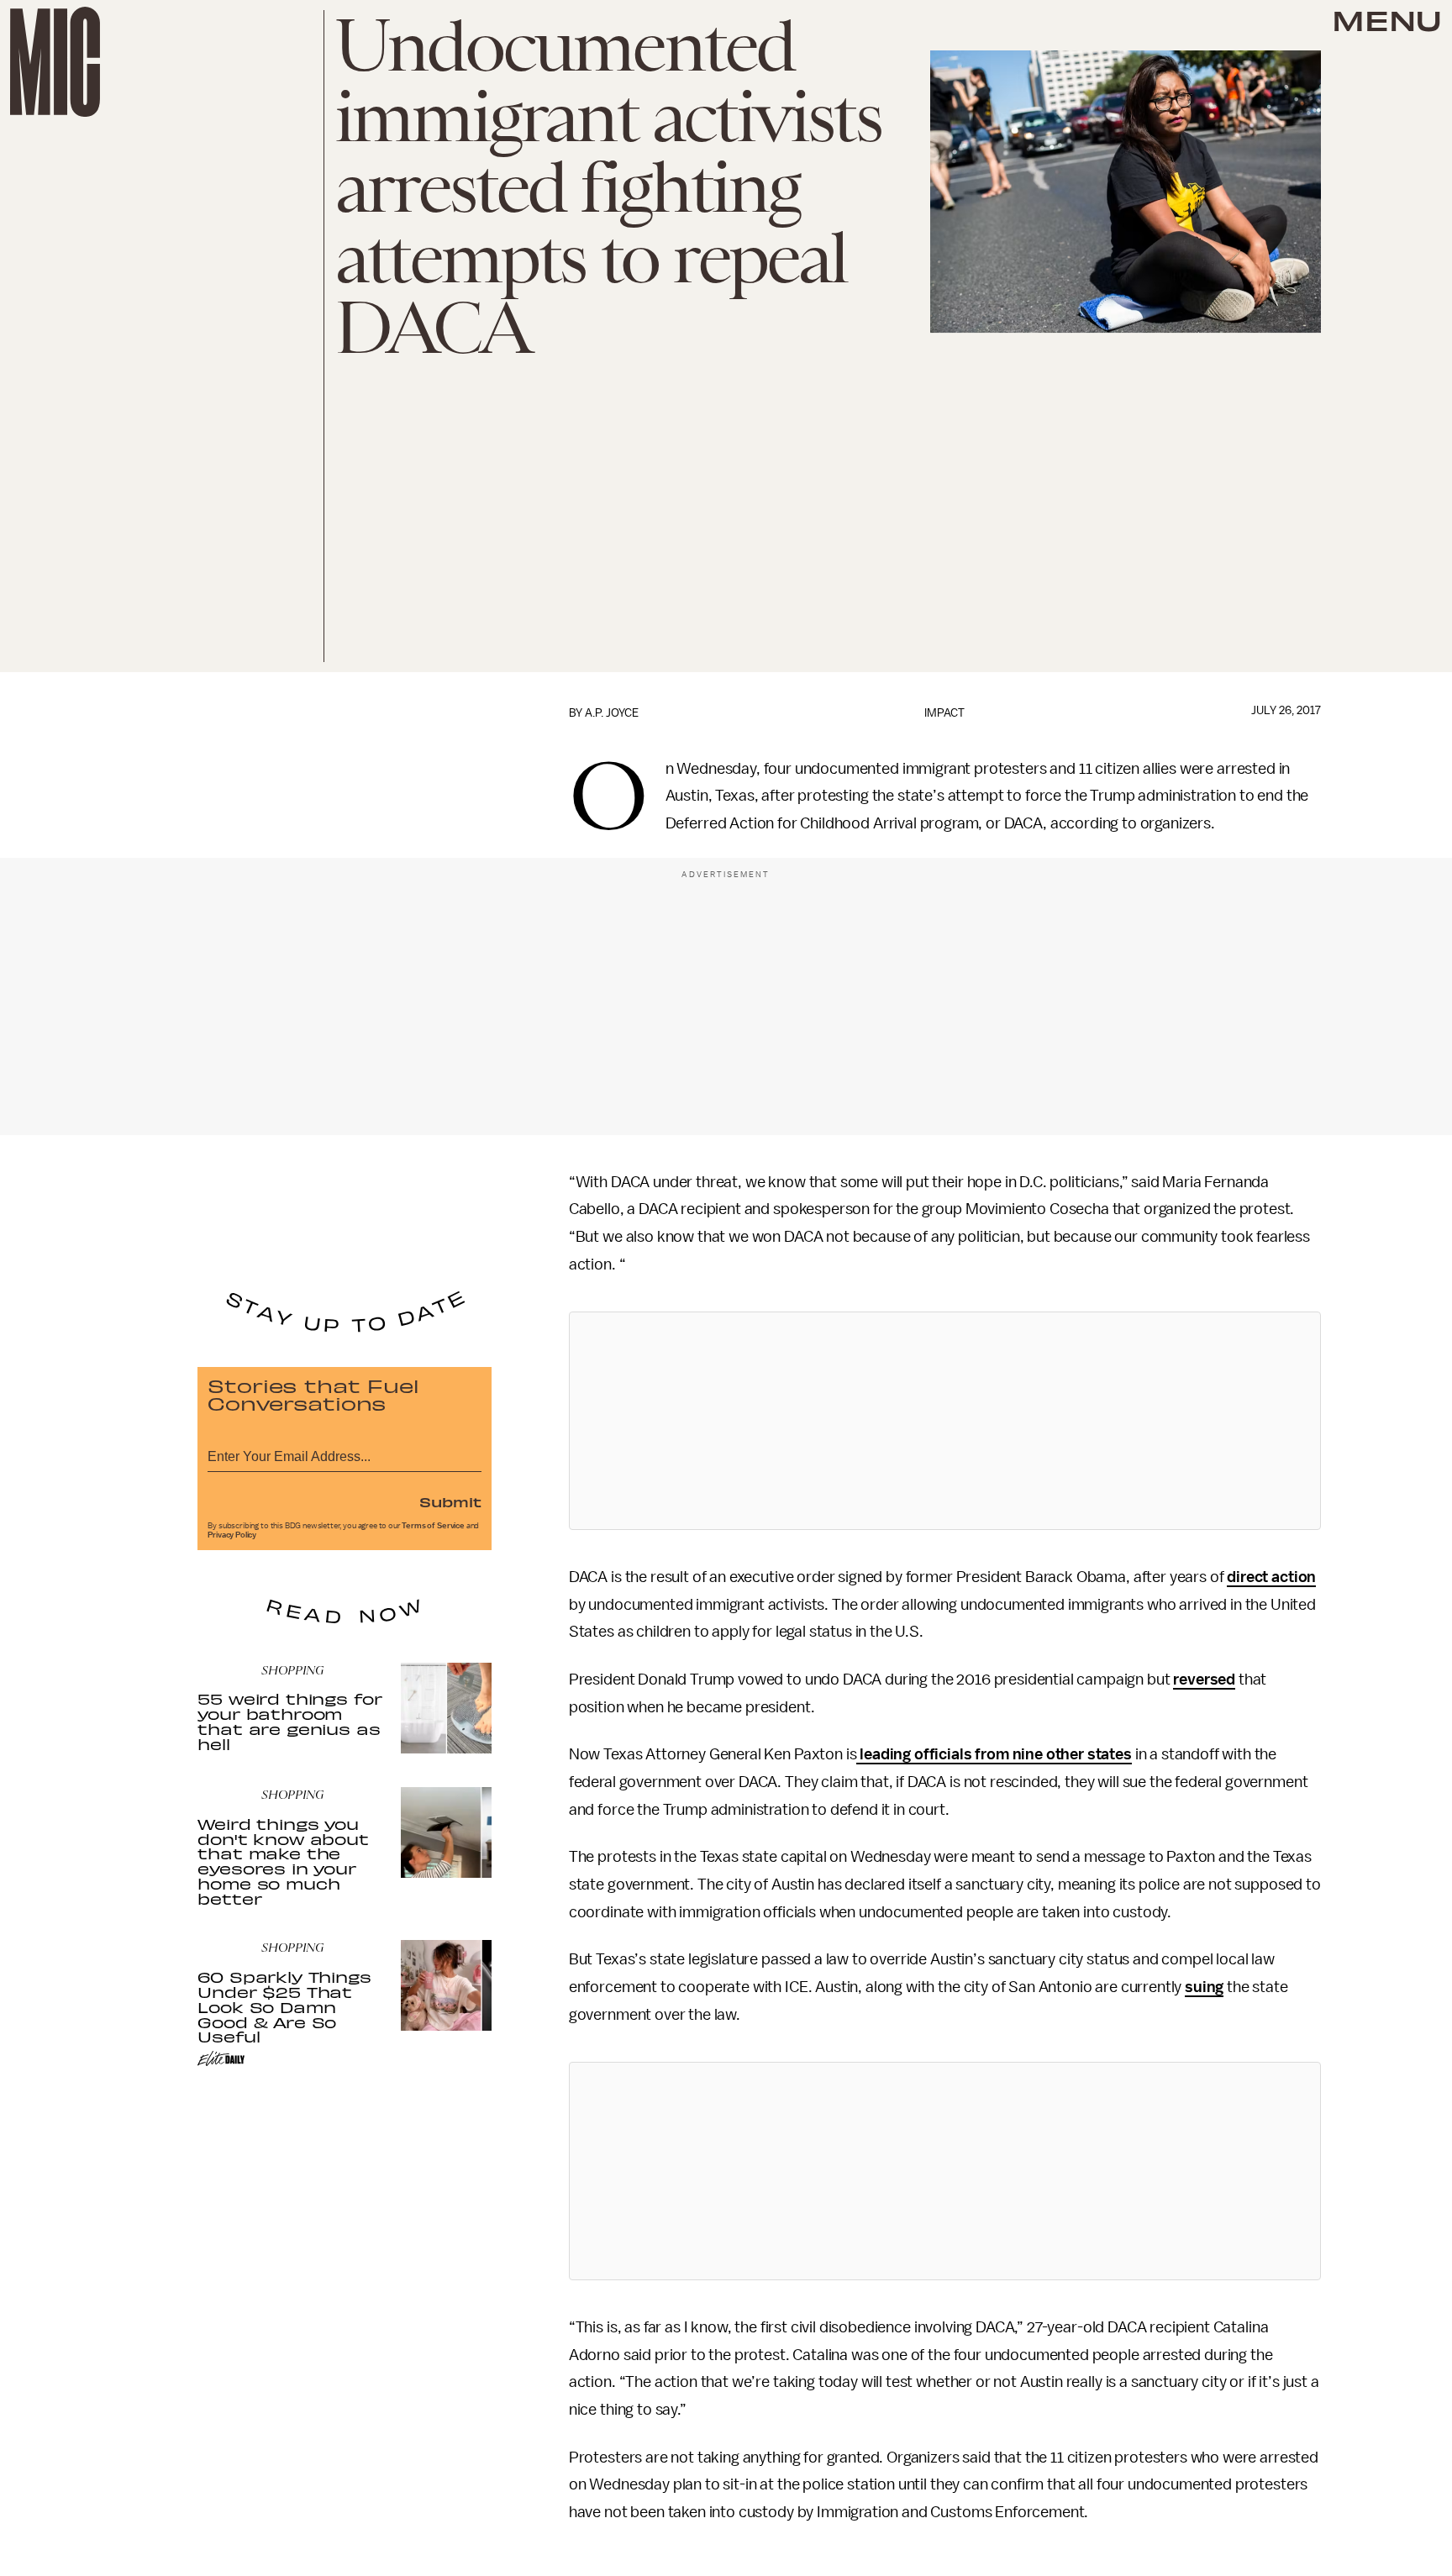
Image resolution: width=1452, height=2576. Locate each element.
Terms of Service (433, 1526)
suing (1204, 1987)
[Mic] (55, 62)
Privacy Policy (232, 1535)
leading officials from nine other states (994, 1754)
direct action (1271, 1577)
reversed (1204, 1680)
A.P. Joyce (612, 713)
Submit (450, 1501)
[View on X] (944, 1421)
